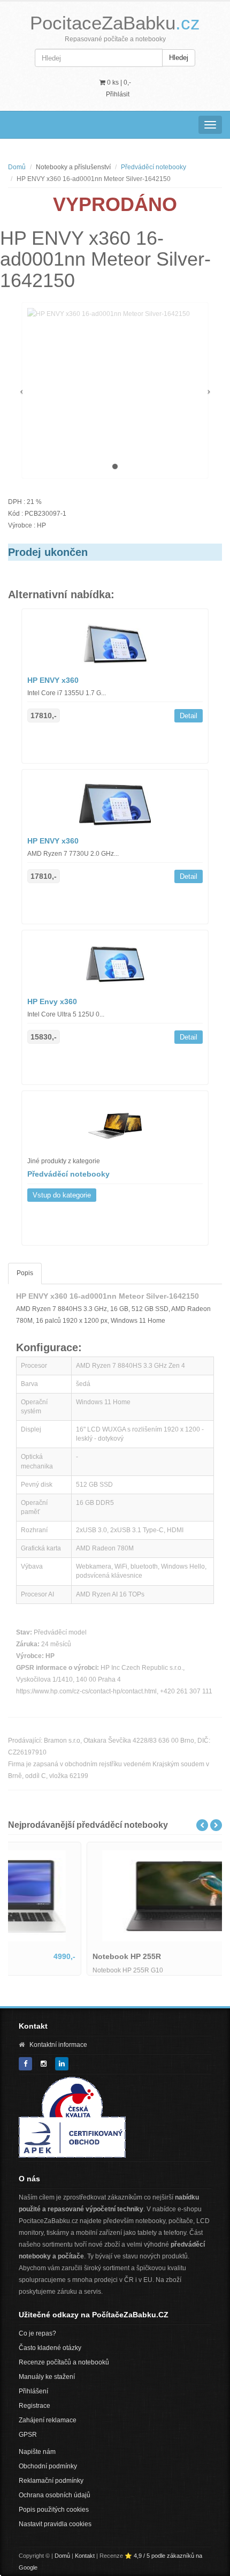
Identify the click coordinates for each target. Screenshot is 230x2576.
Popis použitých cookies (54, 2510)
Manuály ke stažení (47, 2377)
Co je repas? (37, 2333)
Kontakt (85, 2556)
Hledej (179, 58)
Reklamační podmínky (51, 2481)
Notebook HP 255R (51, 1956)
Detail (189, 716)
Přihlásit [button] (118, 94)
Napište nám (37, 2452)
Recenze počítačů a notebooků (64, 2362)
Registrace (34, 2406)
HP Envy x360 (52, 1001)
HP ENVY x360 (53, 680)
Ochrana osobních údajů (55, 2495)
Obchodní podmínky (48, 2466)
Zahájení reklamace (48, 2420)
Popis (25, 1273)
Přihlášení (33, 2391)
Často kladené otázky (50, 2348)
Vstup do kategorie (62, 1195)
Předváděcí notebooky (154, 167)
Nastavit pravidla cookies (55, 2524)
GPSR (28, 2435)
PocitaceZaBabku (115, 23)
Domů (17, 167)
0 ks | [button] (118, 82)
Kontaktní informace (58, 2045)
